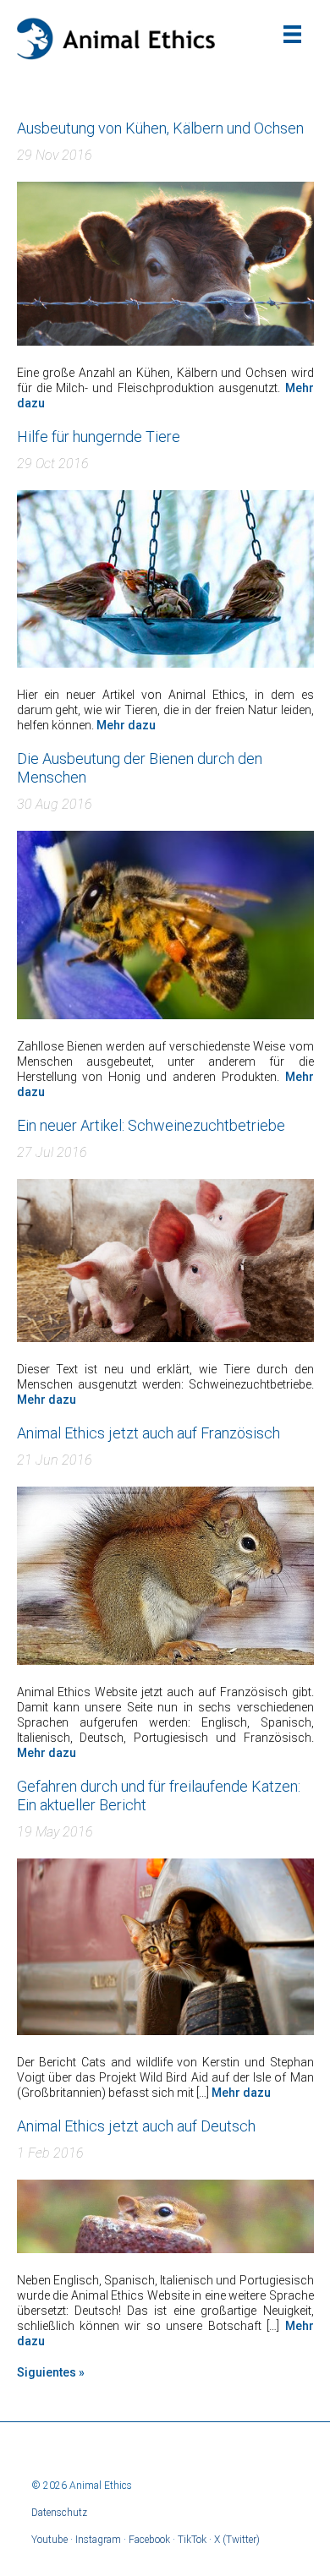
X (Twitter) (237, 2540)
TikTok (192, 2540)
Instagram (98, 2540)
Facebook (149, 2540)
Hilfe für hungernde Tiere (99, 437)
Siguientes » (51, 2372)
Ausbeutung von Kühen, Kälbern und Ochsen (160, 128)
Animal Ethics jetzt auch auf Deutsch (136, 2126)
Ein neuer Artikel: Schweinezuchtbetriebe (151, 1125)
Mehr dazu (126, 725)
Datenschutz (59, 2513)
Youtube (49, 2540)
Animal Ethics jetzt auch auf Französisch (148, 1433)
